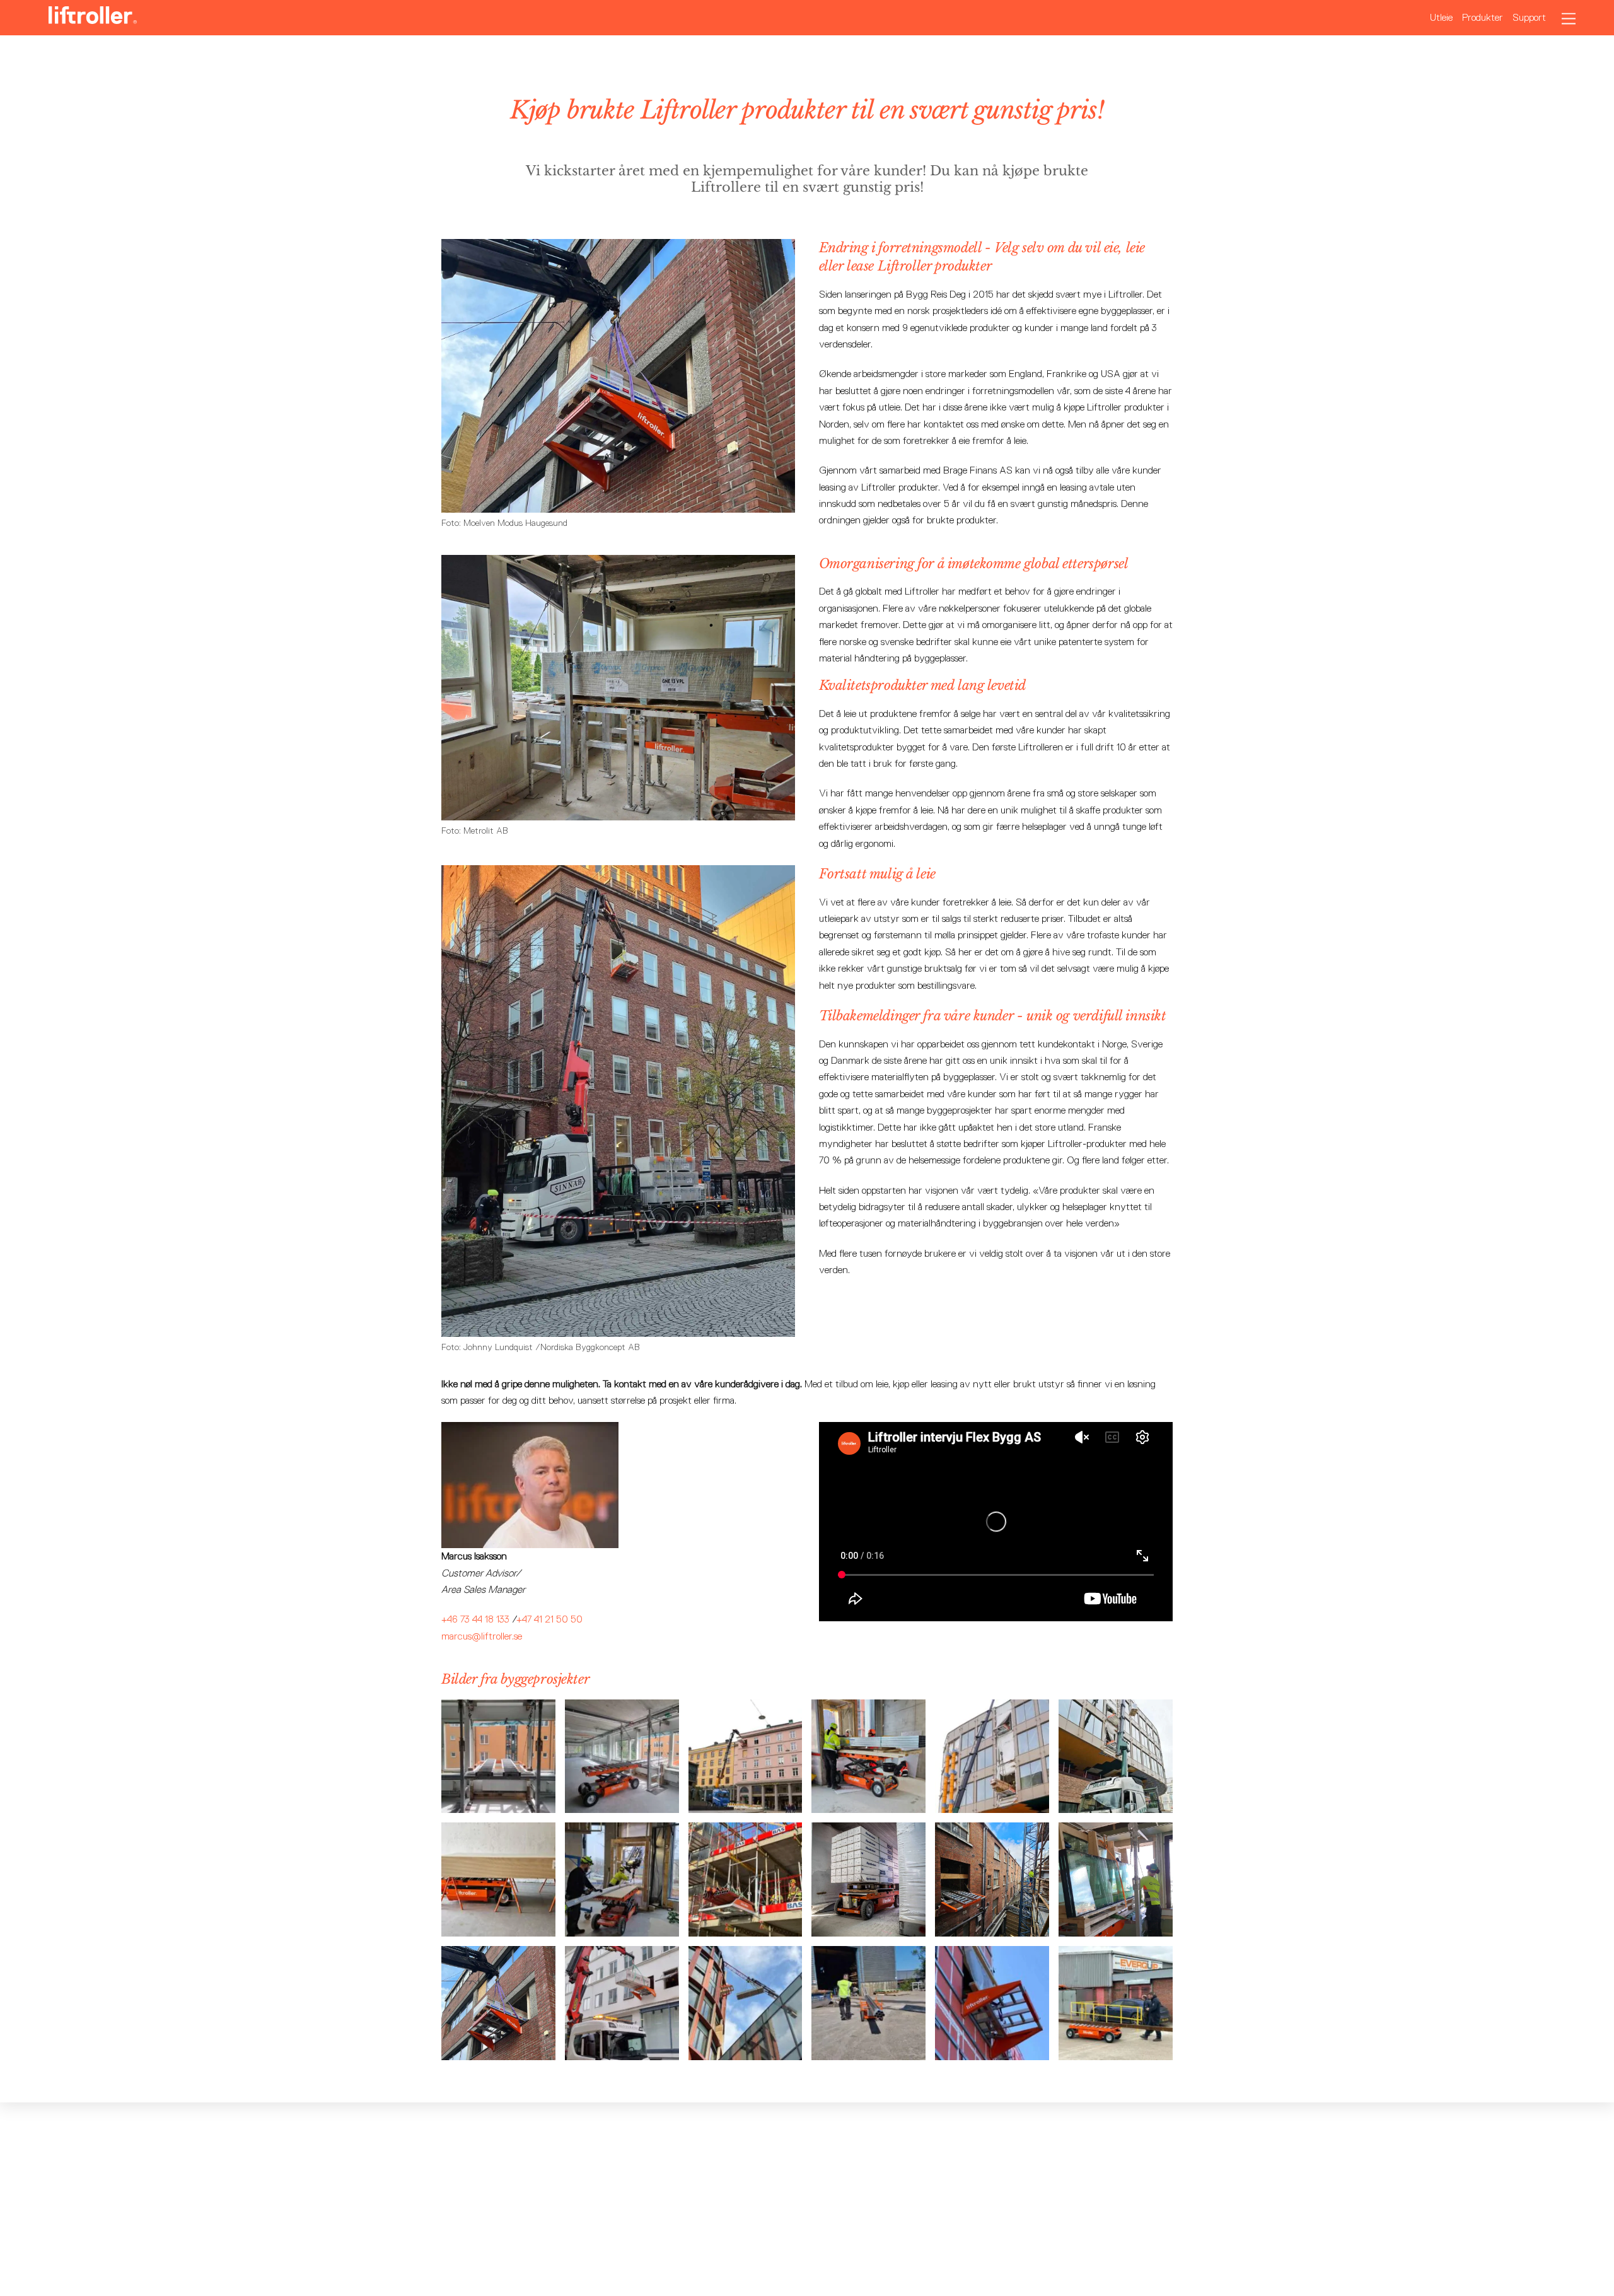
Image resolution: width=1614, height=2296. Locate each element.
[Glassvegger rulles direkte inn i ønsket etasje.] (1116, 1928)
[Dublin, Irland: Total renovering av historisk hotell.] (992, 1928)
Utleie (1441, 17)
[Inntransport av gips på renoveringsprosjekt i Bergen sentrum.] (746, 1804)
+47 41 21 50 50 (549, 1619)
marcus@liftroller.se (482, 1636)
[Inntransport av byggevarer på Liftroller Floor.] (992, 1804)
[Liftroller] (93, 18)
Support (1529, 17)
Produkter (1483, 17)
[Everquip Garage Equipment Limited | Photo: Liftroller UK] (1116, 2052)
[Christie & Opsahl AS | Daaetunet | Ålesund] (992, 2052)
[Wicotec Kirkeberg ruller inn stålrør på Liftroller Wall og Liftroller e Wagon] (622, 1928)
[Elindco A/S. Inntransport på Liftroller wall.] (746, 2052)
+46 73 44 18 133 (475, 1619)
